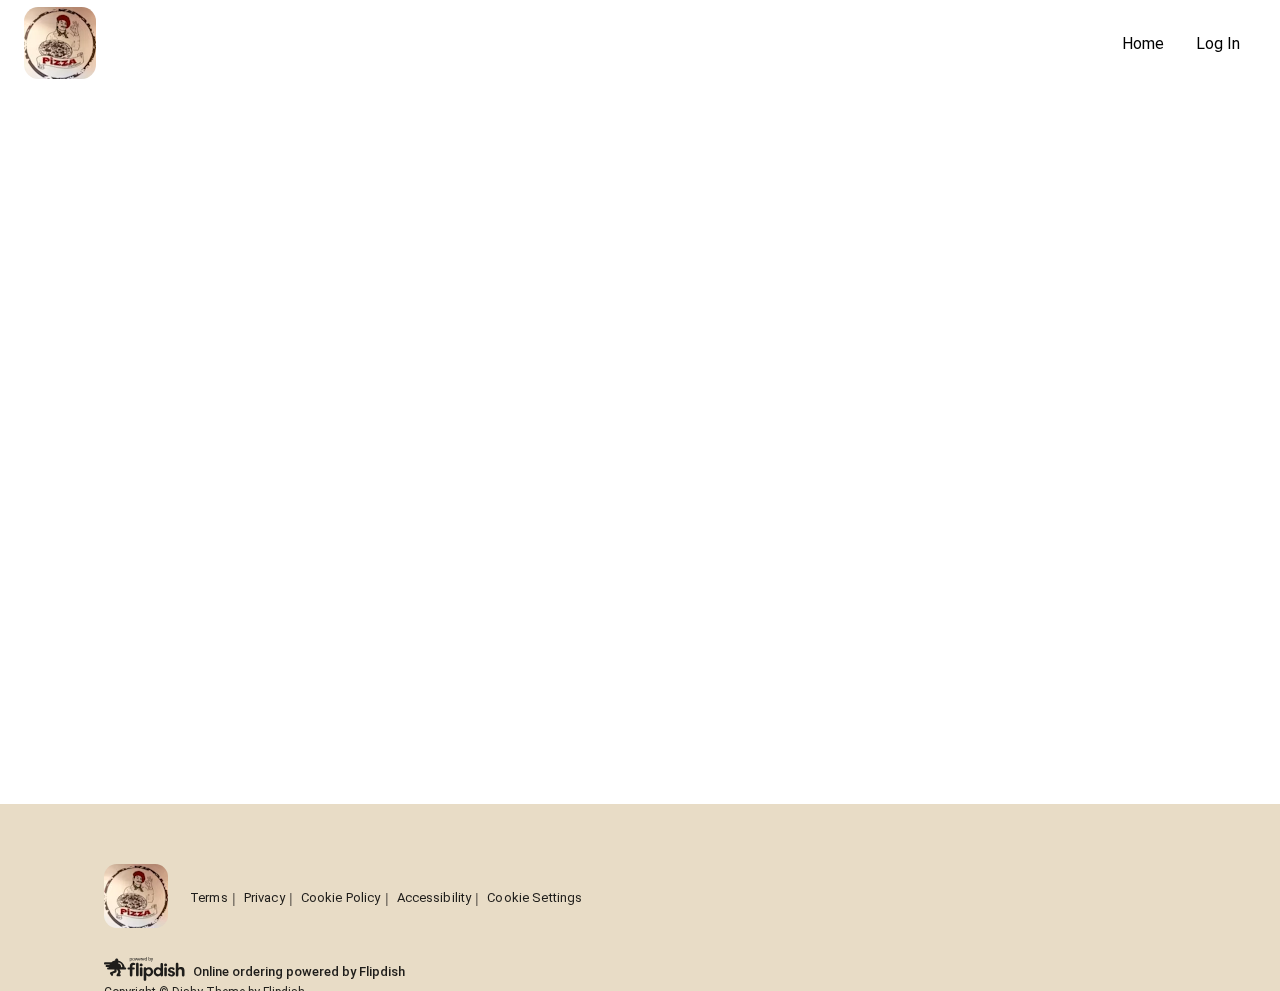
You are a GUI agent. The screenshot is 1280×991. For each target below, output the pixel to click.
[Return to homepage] (136, 897)
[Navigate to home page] (565, 44)
